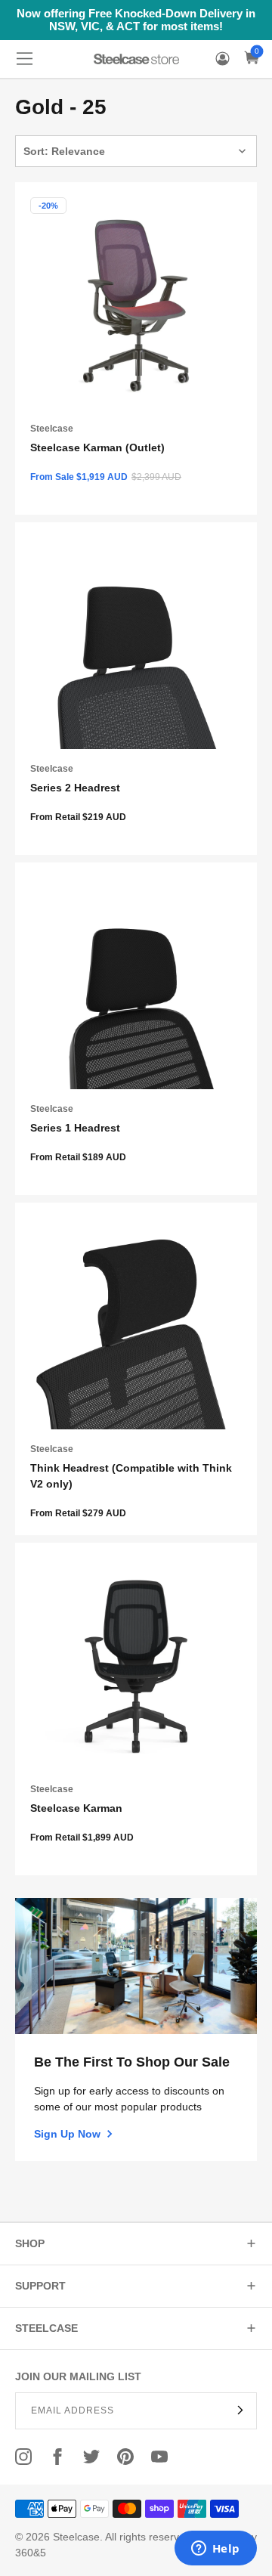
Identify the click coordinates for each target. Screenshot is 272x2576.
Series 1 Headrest (75, 1128)
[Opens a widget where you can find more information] (215, 2550)
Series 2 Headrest (75, 788)
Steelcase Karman (76, 1808)
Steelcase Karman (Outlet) (97, 447)
